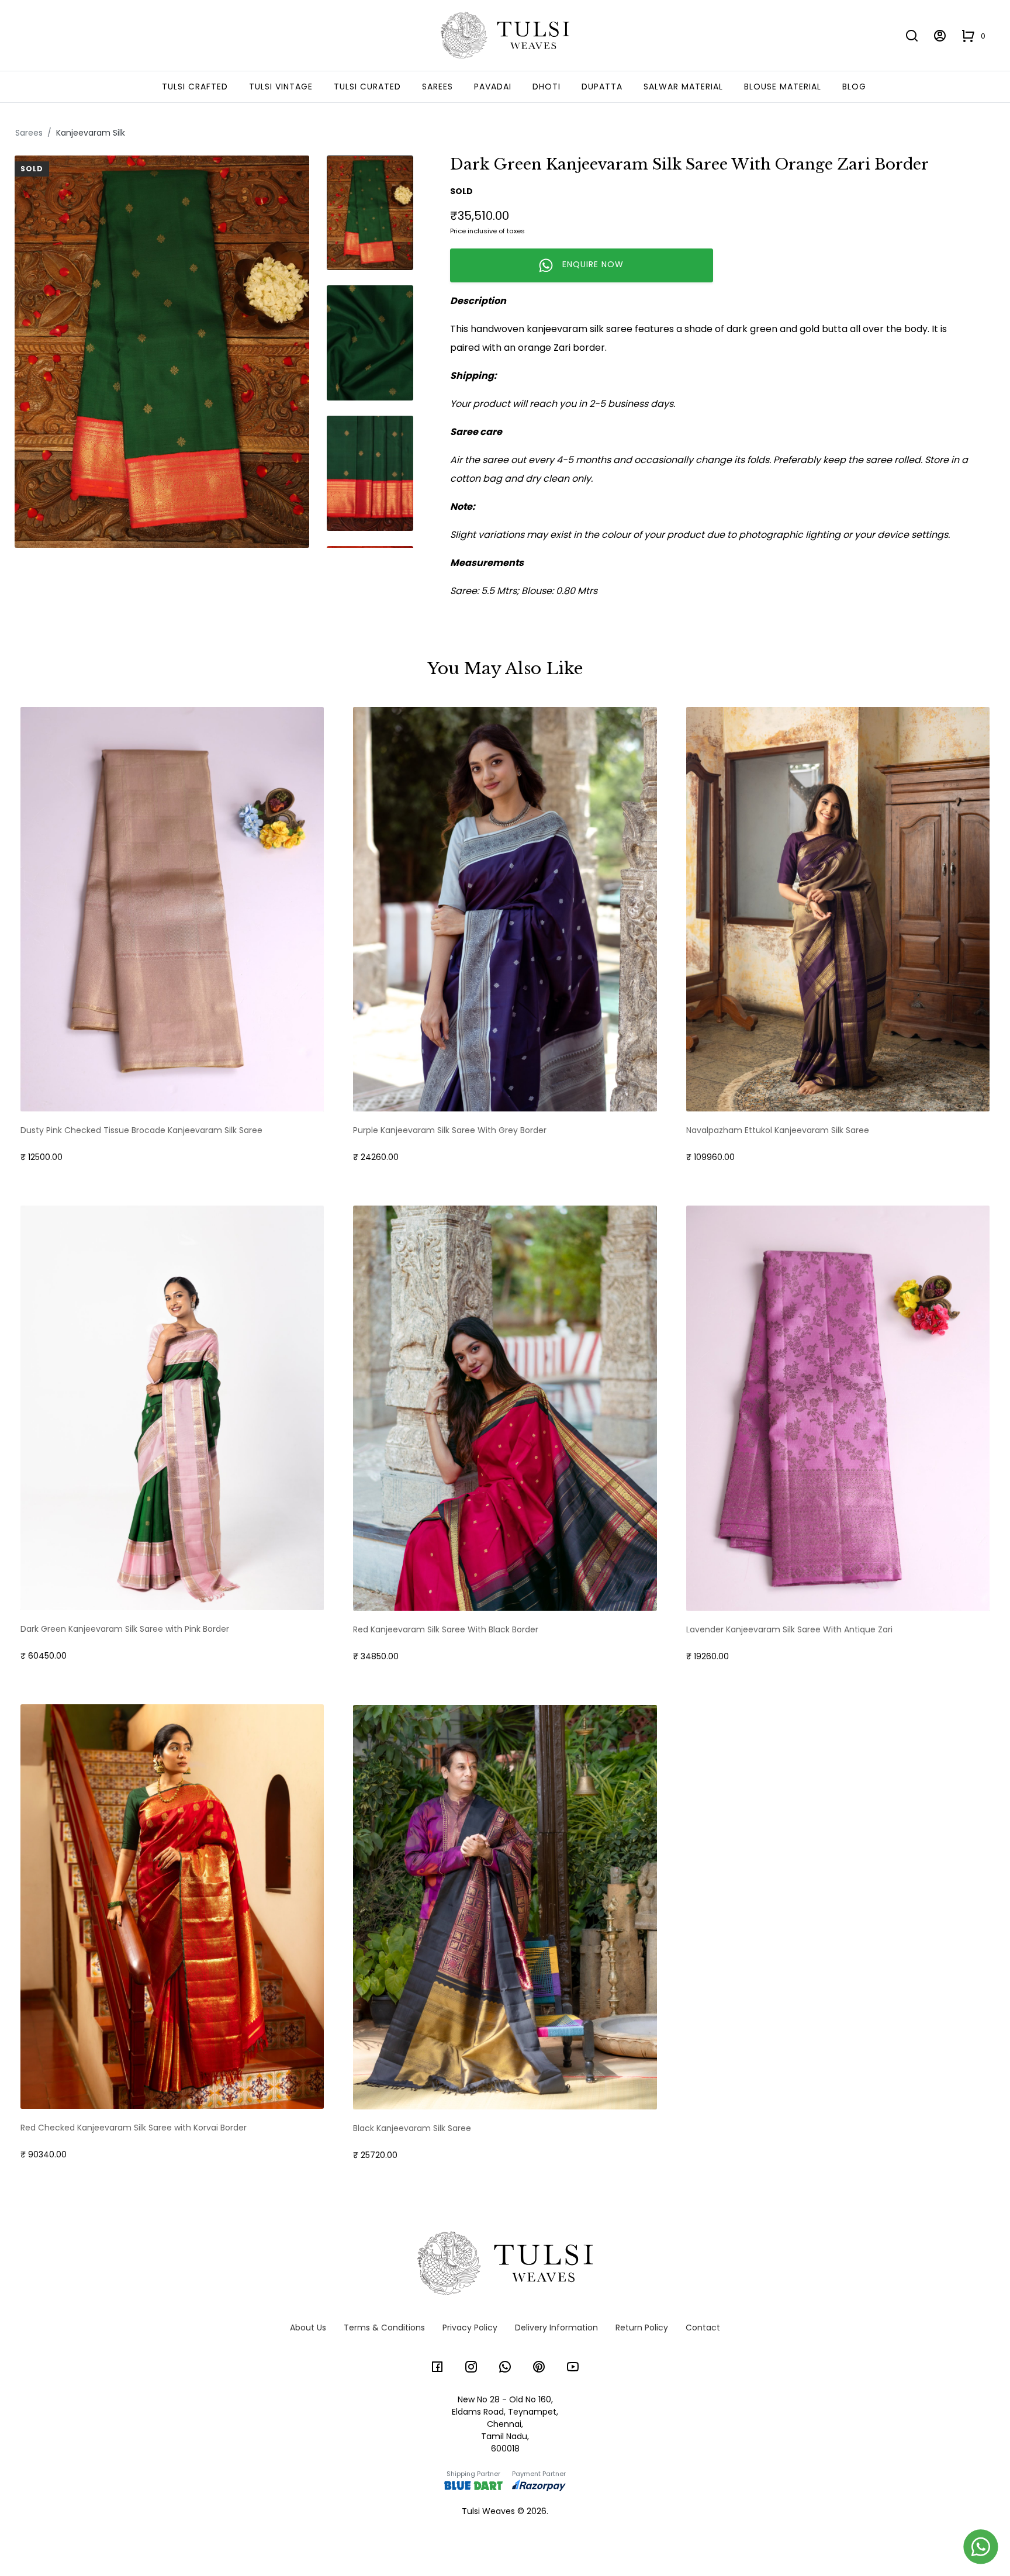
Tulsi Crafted (195, 87)
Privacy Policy (470, 2328)
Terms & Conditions (384, 2328)
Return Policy (642, 2328)
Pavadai (493, 87)
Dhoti (546, 87)
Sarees (437, 87)
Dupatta (602, 87)
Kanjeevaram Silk (91, 133)
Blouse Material (783, 87)
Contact (703, 2328)
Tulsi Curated (367, 87)
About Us (308, 2328)
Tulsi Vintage (281, 87)
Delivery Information (556, 2328)
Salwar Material (683, 87)
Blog (854, 87)
